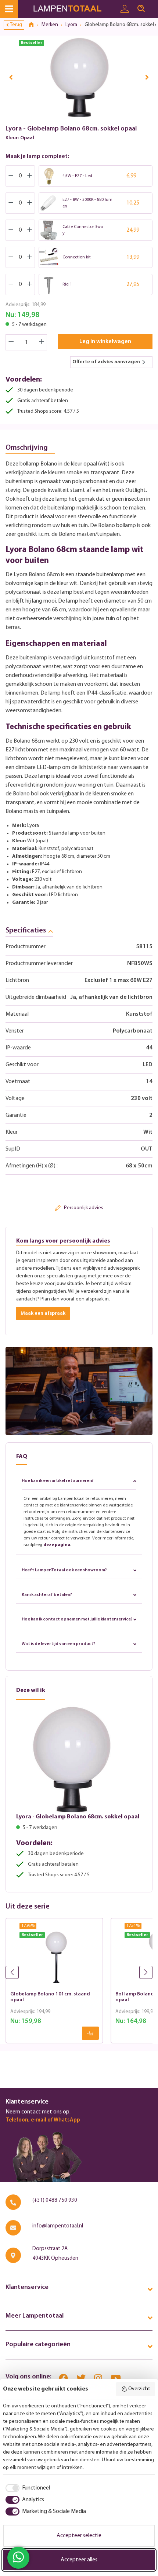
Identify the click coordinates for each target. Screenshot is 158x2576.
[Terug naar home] (34, 25)
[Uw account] (125, 9)
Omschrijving (27, 448)
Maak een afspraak (43, 1313)
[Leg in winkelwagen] (90, 2033)
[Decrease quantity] (11, 342)
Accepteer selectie (79, 2536)
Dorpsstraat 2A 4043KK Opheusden (55, 2254)
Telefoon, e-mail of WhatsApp (43, 2120)
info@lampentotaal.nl (58, 2226)
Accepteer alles (79, 2560)
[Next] (147, 77)
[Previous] (11, 77)
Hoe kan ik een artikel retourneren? (58, 1481)
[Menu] (9, 9)
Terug (16, 25)
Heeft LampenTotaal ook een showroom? (64, 1570)
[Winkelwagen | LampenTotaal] (154, 5)
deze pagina (57, 1545)
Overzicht (139, 2389)
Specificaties (26, 931)
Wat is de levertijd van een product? (58, 1644)
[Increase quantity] (42, 342)
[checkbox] (26, 2488)
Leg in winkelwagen (105, 342)
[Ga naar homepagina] (74, 9)
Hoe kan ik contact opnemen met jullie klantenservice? (77, 1619)
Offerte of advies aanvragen (106, 362)
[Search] (141, 9)
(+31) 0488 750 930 (55, 2200)
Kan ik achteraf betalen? (47, 1595)
